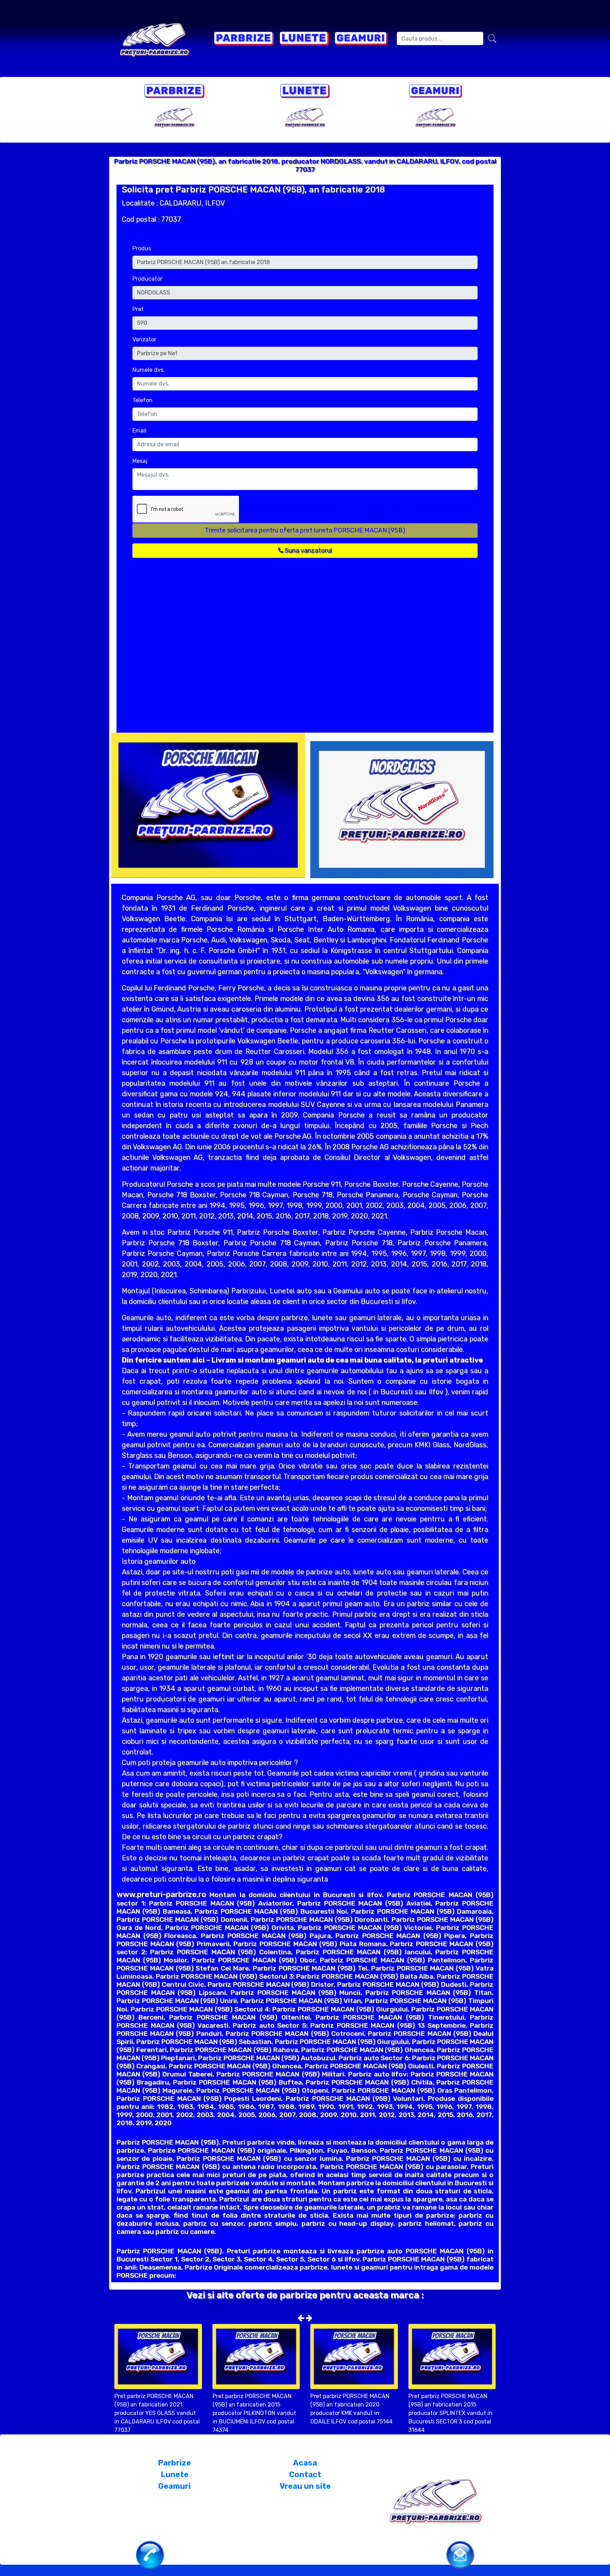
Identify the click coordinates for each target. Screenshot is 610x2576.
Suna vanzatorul (307, 550)
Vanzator (144, 339)
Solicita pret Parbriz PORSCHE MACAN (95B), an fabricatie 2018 (253, 190)
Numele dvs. (149, 370)
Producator (147, 279)
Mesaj (140, 461)
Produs (142, 248)
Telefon (142, 400)
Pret (138, 309)
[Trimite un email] (460, 2554)
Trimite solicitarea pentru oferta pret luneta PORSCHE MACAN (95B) (305, 530)
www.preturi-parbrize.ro (161, 1894)
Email (139, 431)
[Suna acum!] (150, 2554)
